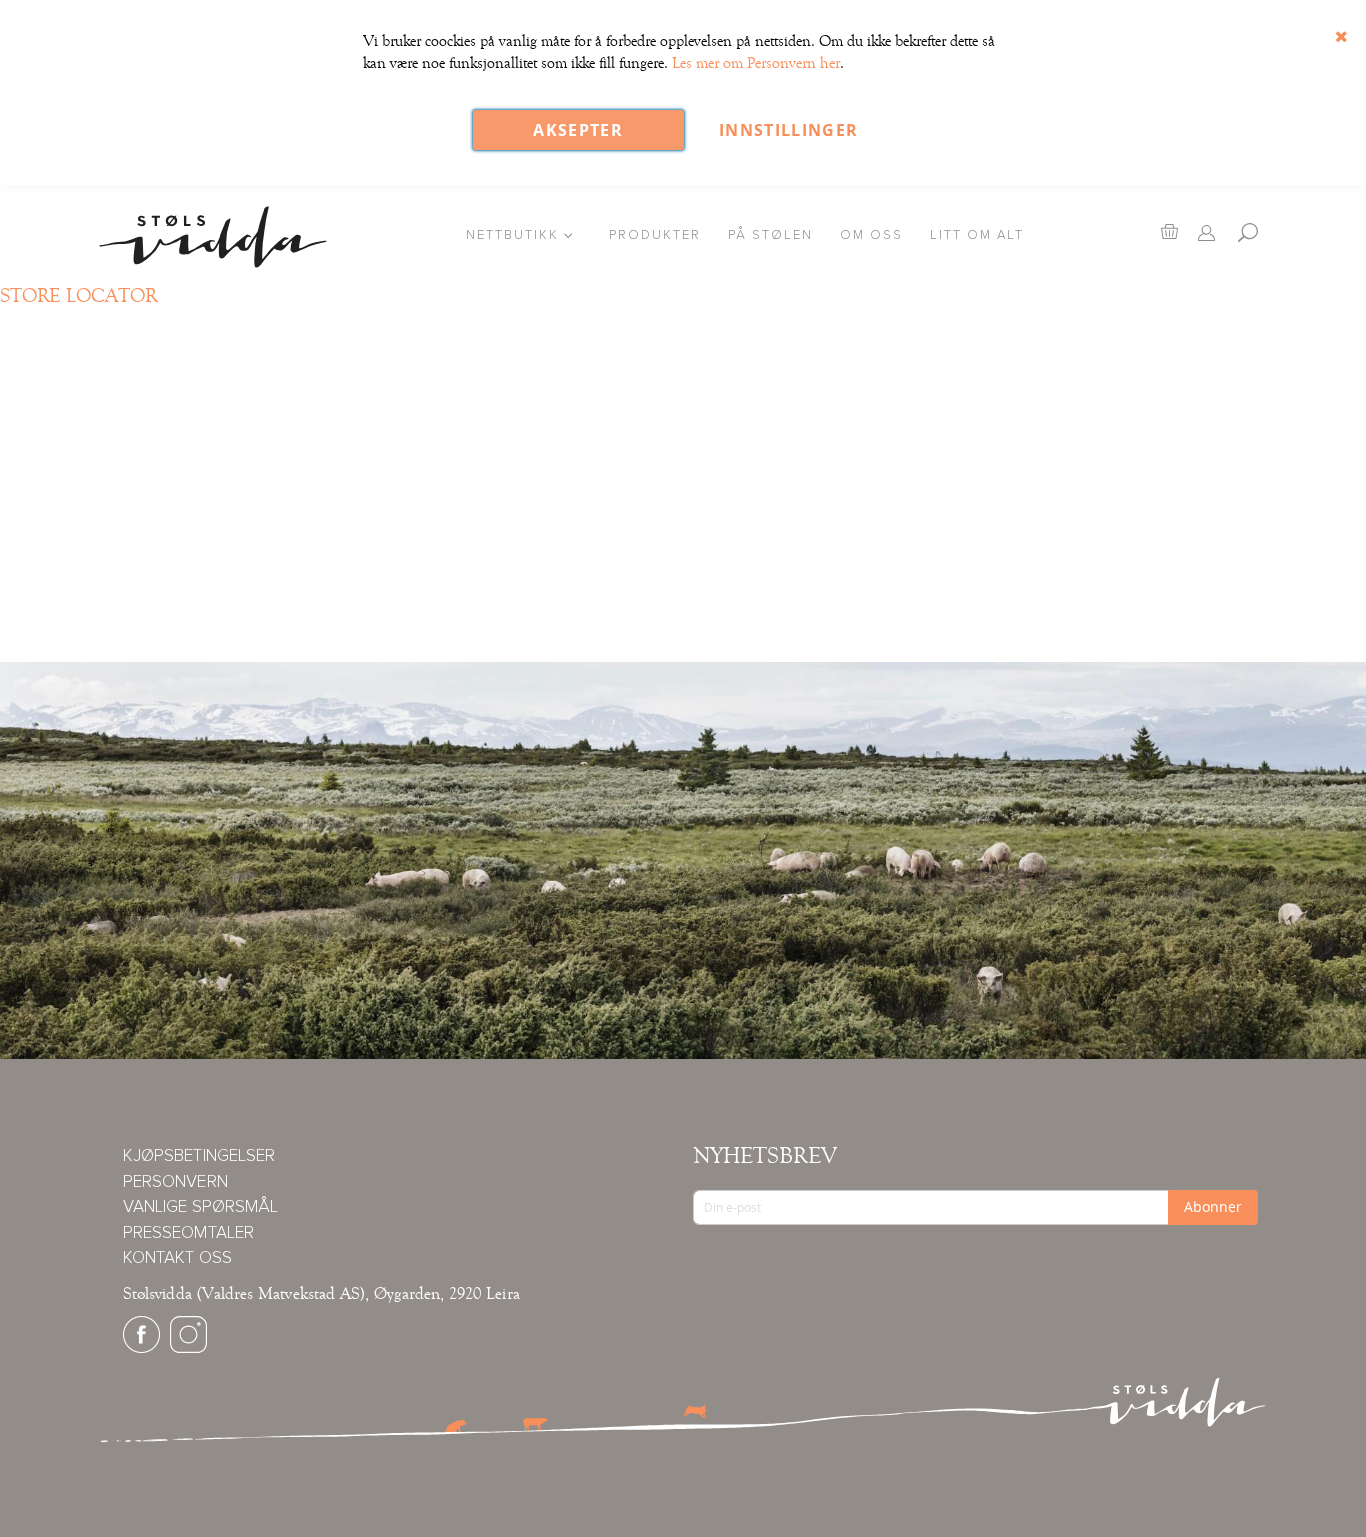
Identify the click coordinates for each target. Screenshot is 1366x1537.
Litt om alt (977, 235)
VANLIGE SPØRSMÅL (200, 1207)
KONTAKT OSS (177, 1258)
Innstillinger (789, 130)
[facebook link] (141, 1348)
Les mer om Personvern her (756, 63)
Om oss (871, 235)
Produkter (655, 235)
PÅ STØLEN (770, 235)
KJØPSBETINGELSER (199, 1156)
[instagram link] (188, 1348)
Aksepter (578, 130)
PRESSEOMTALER (188, 1233)
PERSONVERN (175, 1182)
